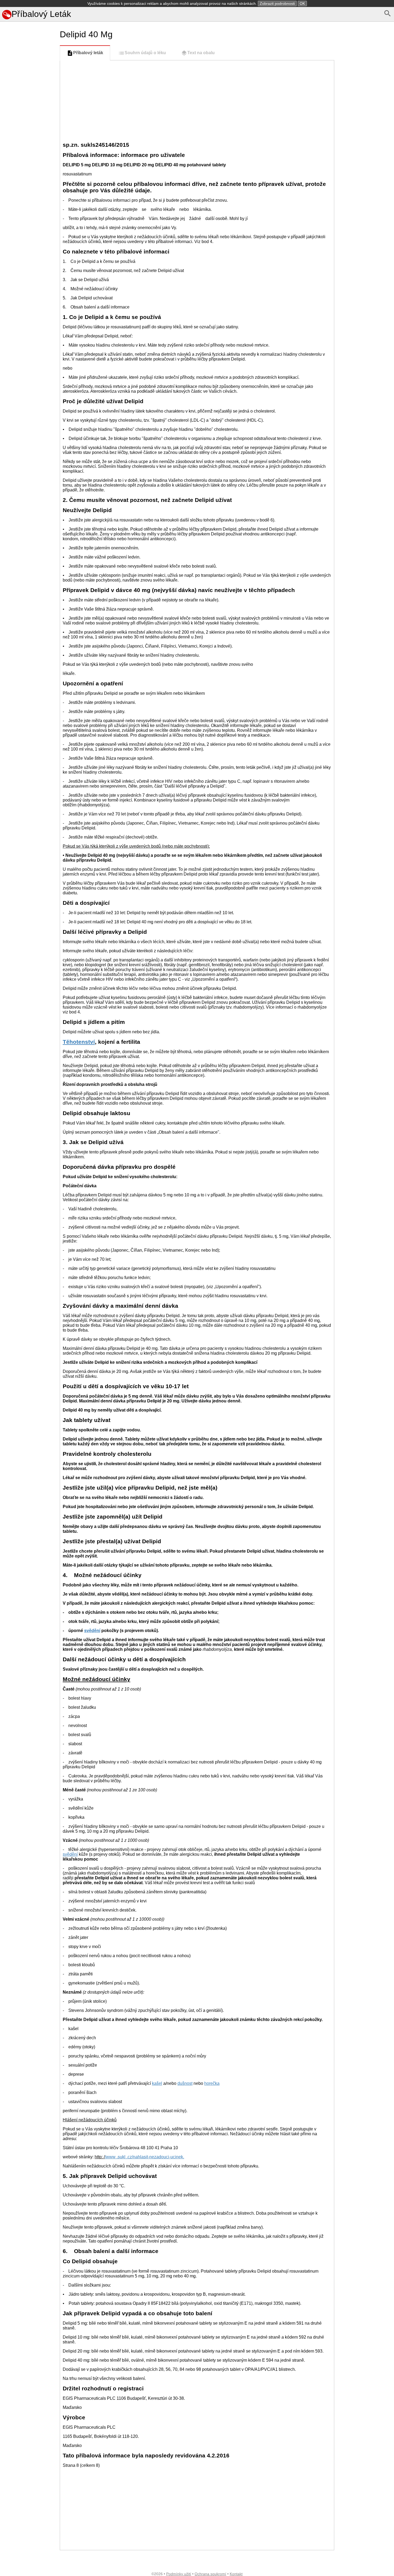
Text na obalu (201, 53)
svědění (92, 1631)
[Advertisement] (29, 260)
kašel (157, 2083)
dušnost (185, 2083)
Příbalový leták (88, 53)
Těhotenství (79, 1042)
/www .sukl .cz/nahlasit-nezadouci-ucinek (144, 2157)
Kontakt (236, 2574)
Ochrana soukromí (210, 2574)
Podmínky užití (179, 2574)
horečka (212, 2083)
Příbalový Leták (41, 14)
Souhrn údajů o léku (145, 53)
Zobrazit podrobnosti (277, 3)
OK (302, 3)
